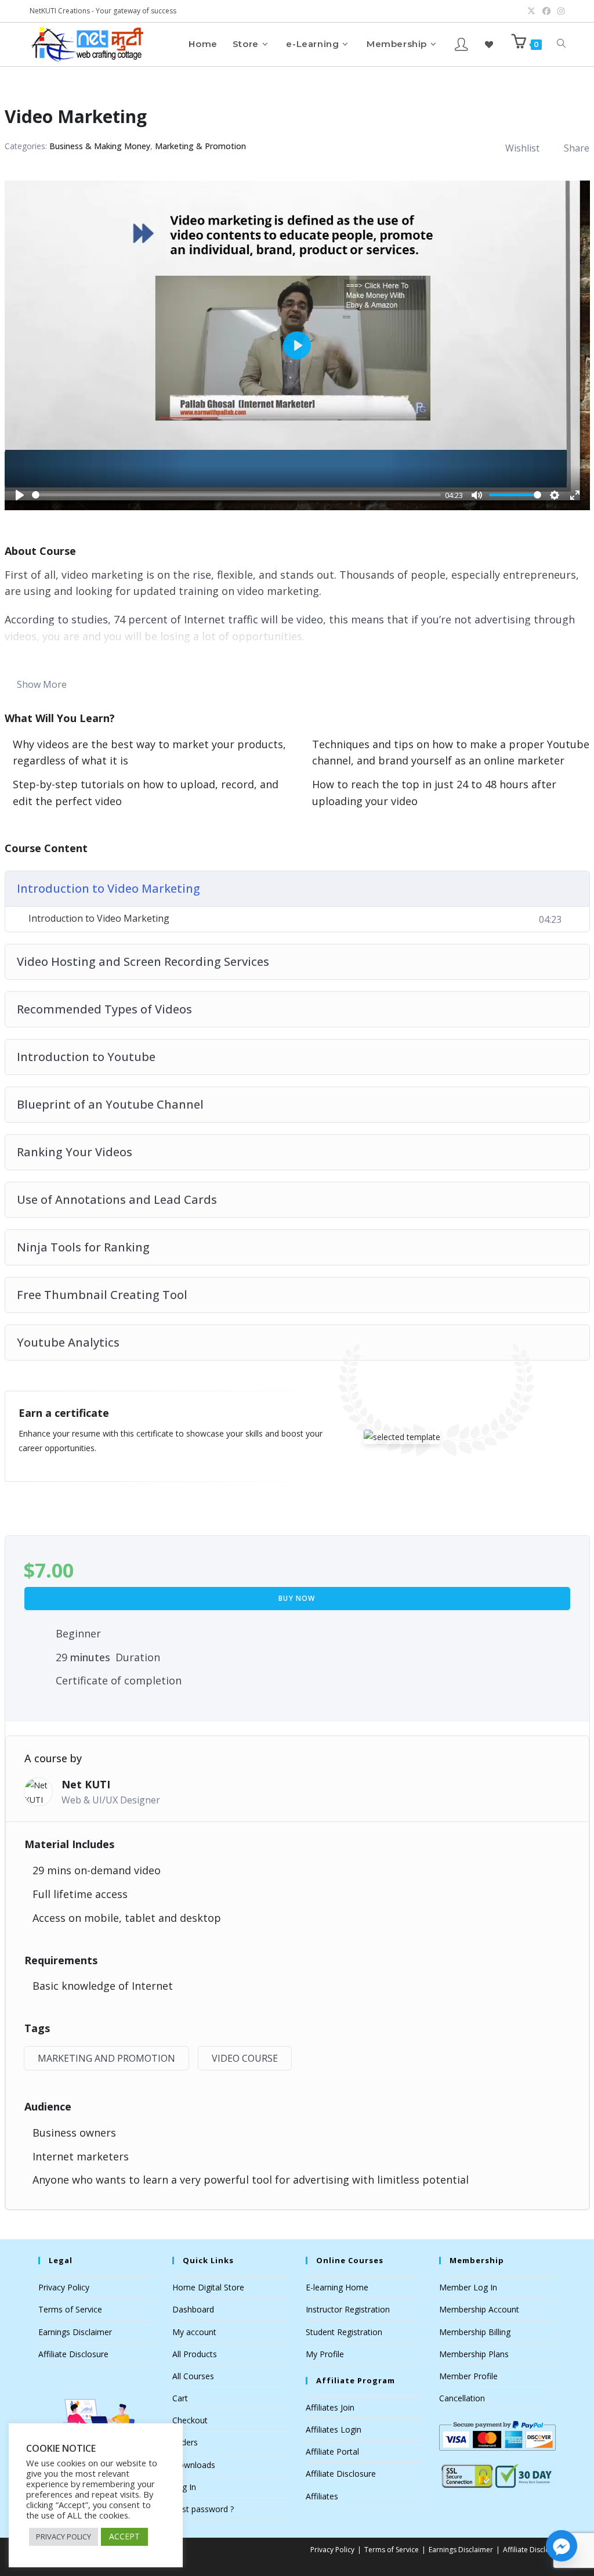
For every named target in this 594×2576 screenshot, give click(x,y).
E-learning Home (337, 2287)
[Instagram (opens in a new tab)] (559, 11)
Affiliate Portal (332, 2451)
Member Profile (468, 2376)
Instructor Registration (348, 2309)
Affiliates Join (330, 2407)
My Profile (325, 2354)
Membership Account (479, 2309)
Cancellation (462, 2398)
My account (194, 2332)
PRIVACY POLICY (64, 2537)
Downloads (194, 2465)
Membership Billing (475, 2332)
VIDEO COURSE (245, 2058)
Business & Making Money (100, 146)
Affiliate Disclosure (73, 2354)
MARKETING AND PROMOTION (106, 2058)
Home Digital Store (208, 2287)
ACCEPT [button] (124, 2536)
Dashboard (193, 2309)
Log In (184, 2487)
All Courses (193, 2376)
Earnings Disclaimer (75, 2332)
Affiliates (322, 2496)
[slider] (236, 495)
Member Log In (468, 2287)
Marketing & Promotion (200, 146)
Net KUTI (86, 1784)
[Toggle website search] (561, 44)
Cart (180, 2398)
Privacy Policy (64, 2287)
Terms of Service (70, 2309)
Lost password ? (203, 2509)
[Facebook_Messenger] (562, 2546)
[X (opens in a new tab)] (531, 11)
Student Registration (344, 2332)
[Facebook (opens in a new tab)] (546, 11)
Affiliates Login (334, 2429)
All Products (195, 2354)
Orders (185, 2442)
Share (577, 148)
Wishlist (522, 148)
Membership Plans (474, 2354)
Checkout (190, 2420)
